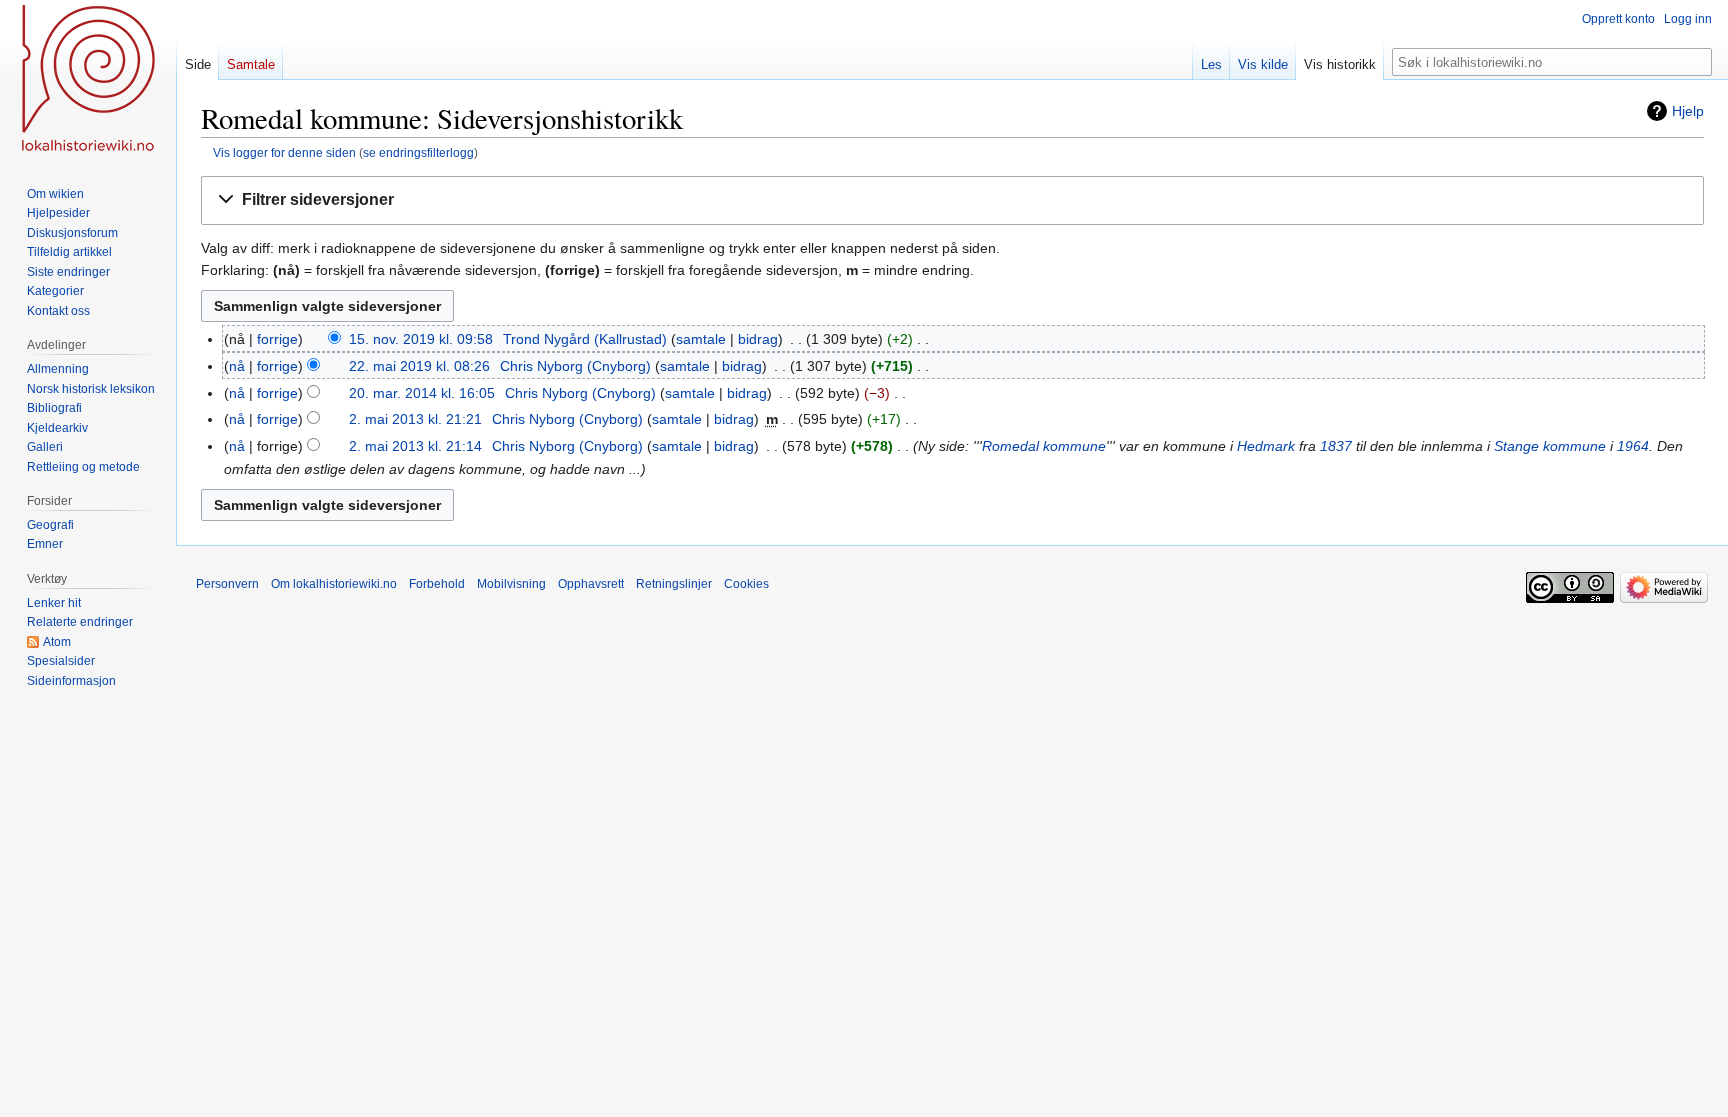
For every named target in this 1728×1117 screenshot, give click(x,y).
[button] (952, 200)
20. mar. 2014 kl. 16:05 (422, 393)
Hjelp (1688, 111)
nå (237, 366)
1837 (1336, 446)
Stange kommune (1550, 446)
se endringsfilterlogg (418, 152)
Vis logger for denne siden (284, 152)
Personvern (227, 584)
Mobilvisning (511, 584)
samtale (701, 339)
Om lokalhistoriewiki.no (334, 584)
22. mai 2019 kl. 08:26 (419, 366)
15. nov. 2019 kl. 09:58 (421, 339)
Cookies (746, 584)
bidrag (758, 339)
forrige (277, 339)
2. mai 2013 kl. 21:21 (415, 419)
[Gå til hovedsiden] (88, 80)
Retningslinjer (674, 584)
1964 (1633, 446)
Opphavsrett (591, 584)
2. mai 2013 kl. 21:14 (415, 446)
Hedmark (1266, 446)
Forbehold (437, 584)
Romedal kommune (1044, 446)
